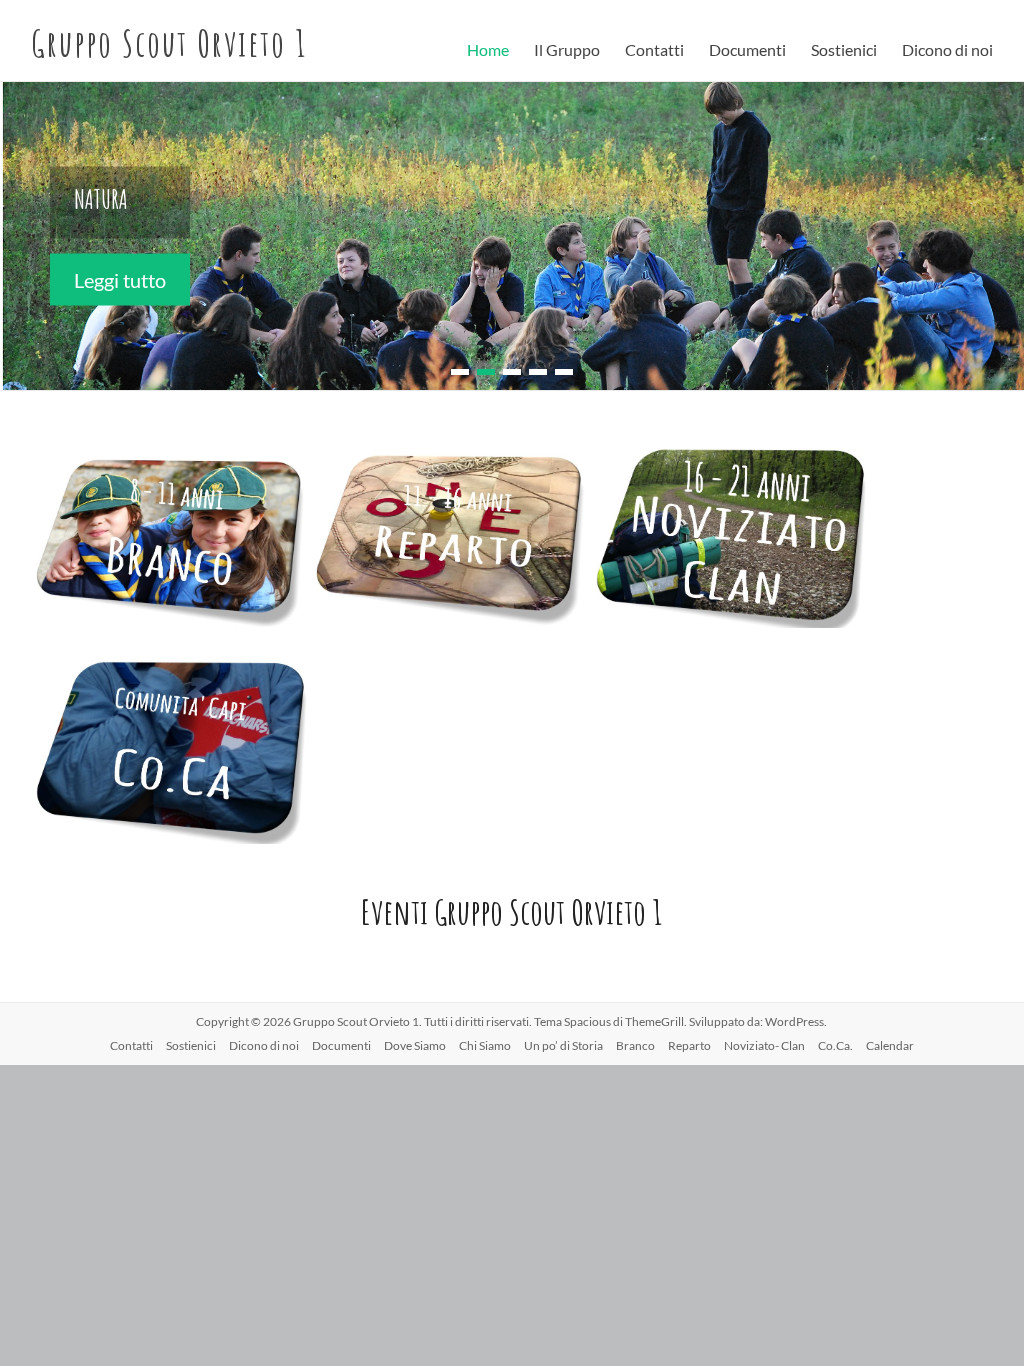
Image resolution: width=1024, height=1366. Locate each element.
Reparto (689, 1045)
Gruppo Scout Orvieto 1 (169, 43)
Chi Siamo (485, 1045)
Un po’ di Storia (563, 1045)
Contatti (654, 49)
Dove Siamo (415, 1045)
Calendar (890, 1045)
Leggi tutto (120, 279)
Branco (635, 1045)
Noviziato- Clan (764, 1045)
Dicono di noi (947, 49)
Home (488, 49)
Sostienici (844, 49)
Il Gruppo (567, 49)
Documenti (747, 49)
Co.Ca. (835, 1045)
